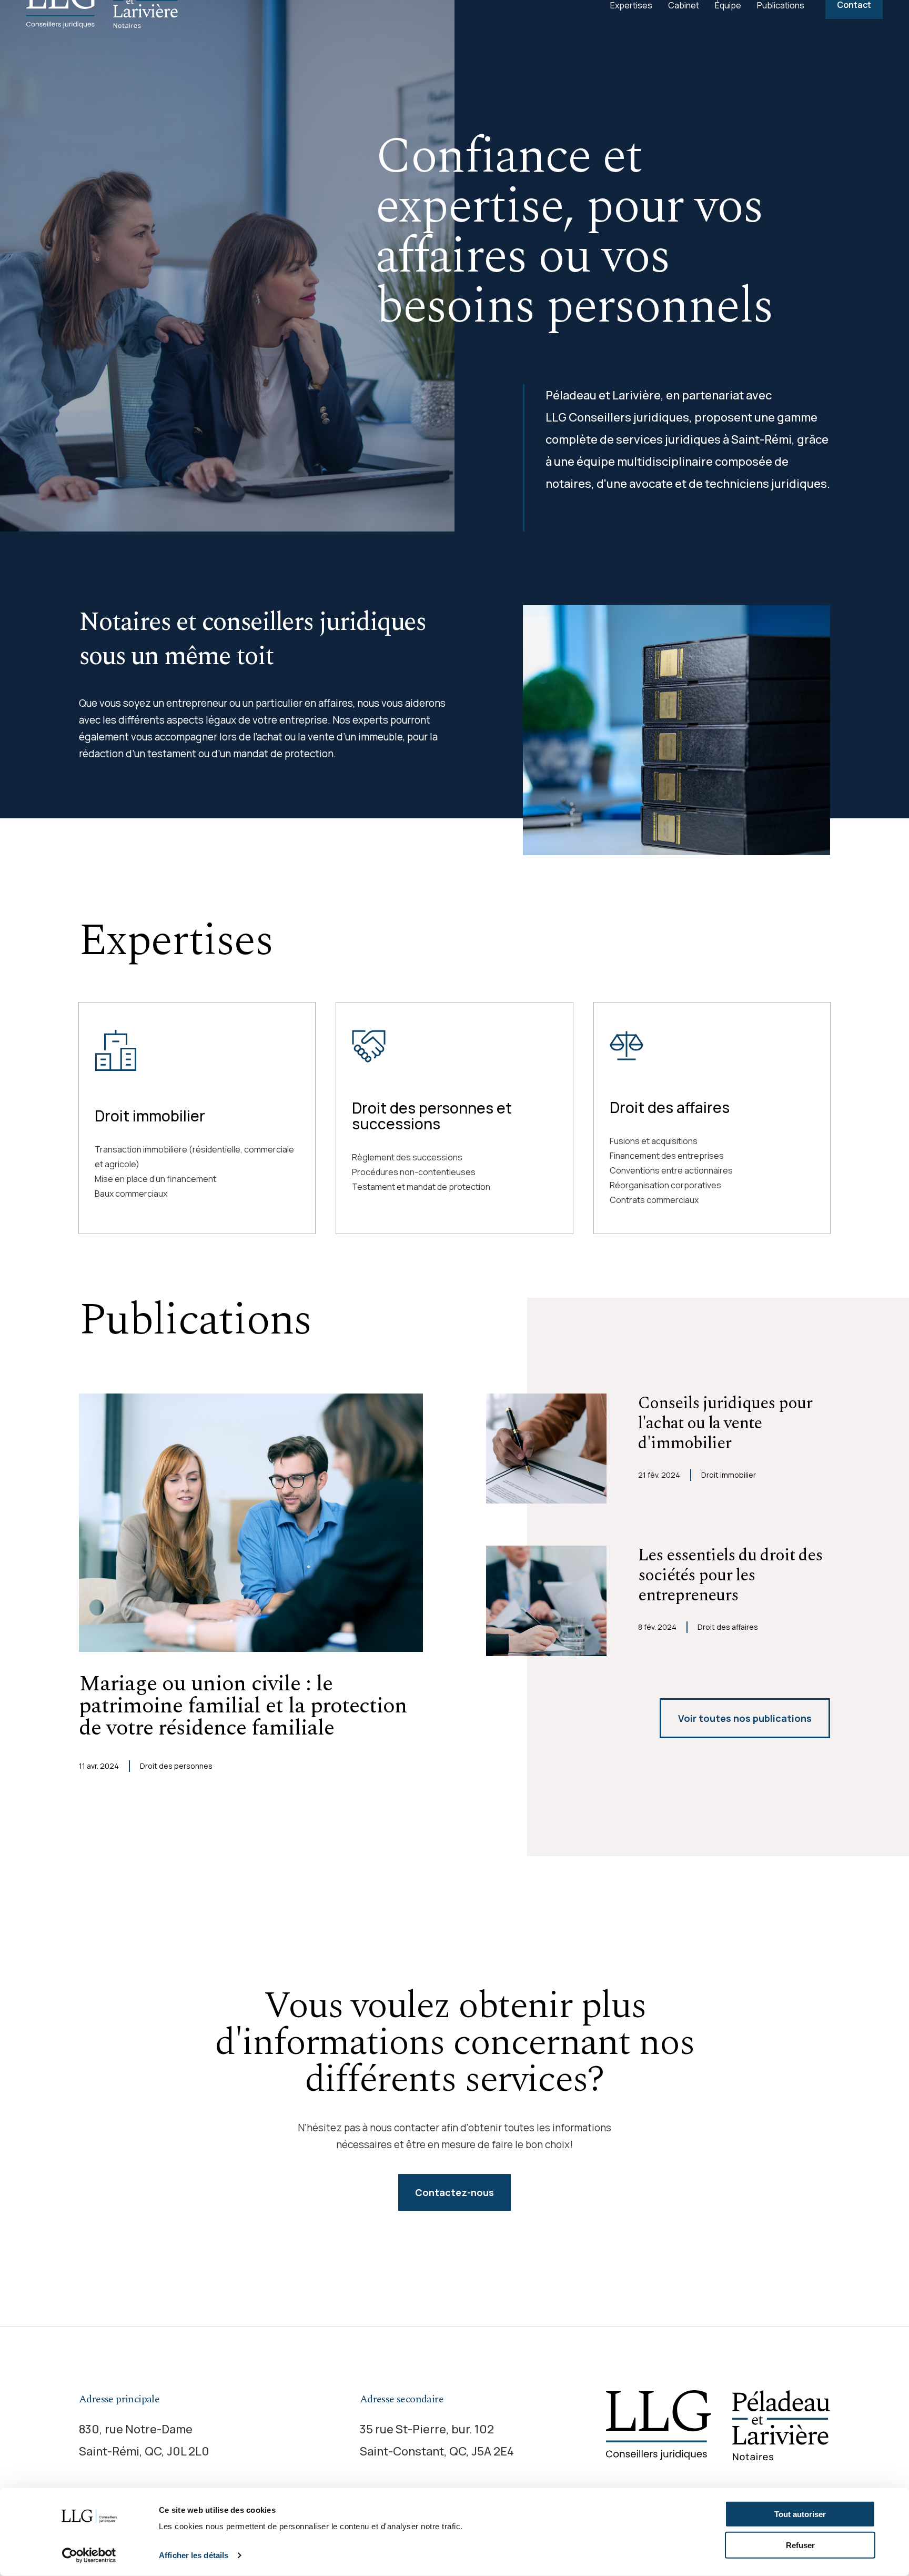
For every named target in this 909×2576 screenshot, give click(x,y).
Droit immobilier (150, 1116)
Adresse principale (119, 2399)
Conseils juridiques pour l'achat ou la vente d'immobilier (725, 1424)
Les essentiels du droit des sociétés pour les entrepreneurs (730, 1576)
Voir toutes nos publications (745, 1718)
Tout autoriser (800, 2514)
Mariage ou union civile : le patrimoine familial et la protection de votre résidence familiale (243, 1706)
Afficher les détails (194, 2555)
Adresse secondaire (402, 2399)
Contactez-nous (454, 2192)
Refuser (800, 2545)
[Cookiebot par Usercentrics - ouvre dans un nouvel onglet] (89, 2555)
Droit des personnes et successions (432, 1116)
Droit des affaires (670, 1107)
